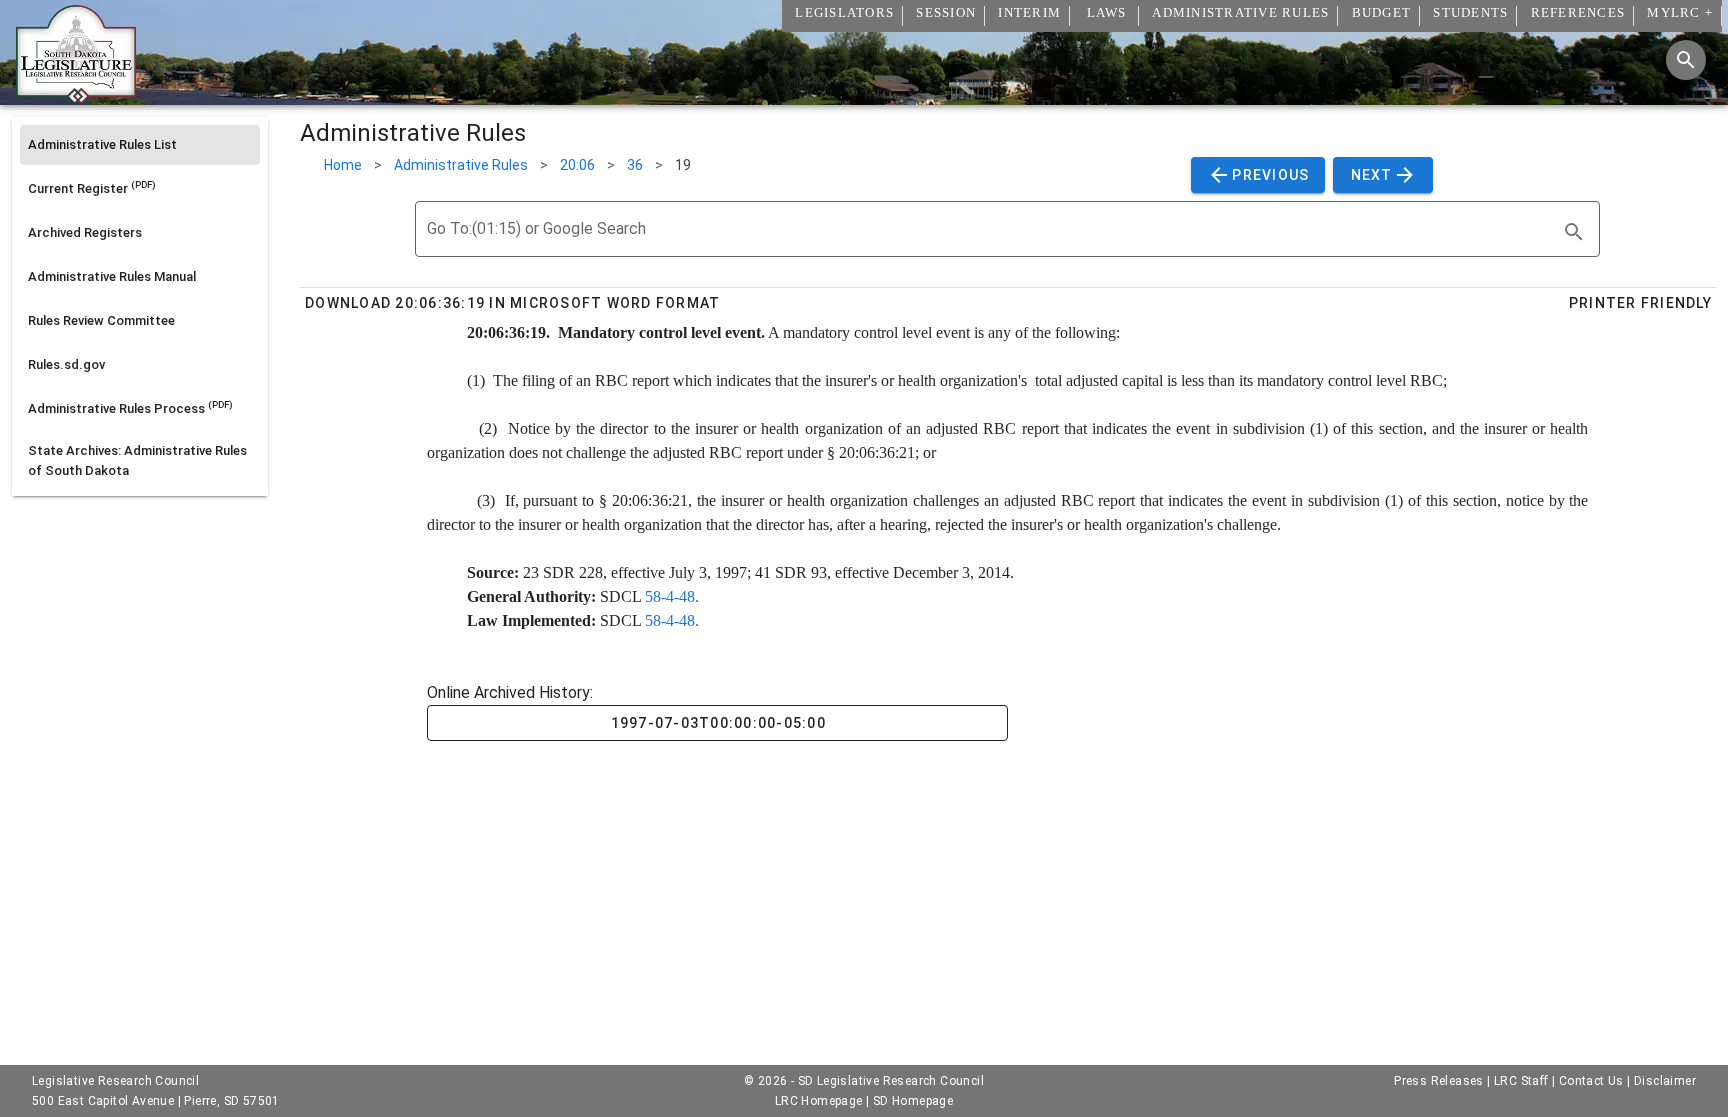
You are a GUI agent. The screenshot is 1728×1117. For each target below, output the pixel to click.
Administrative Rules (461, 165)
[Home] (76, 97)
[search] (1574, 232)
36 (635, 165)
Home (343, 165)
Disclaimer (1665, 1081)
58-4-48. (672, 596)
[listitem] (140, 145)
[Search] (1686, 60)
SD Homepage (913, 1101)
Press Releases (1439, 1081)
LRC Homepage (819, 1101)
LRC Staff (1521, 1081)
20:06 (577, 165)
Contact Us (1591, 1081)
